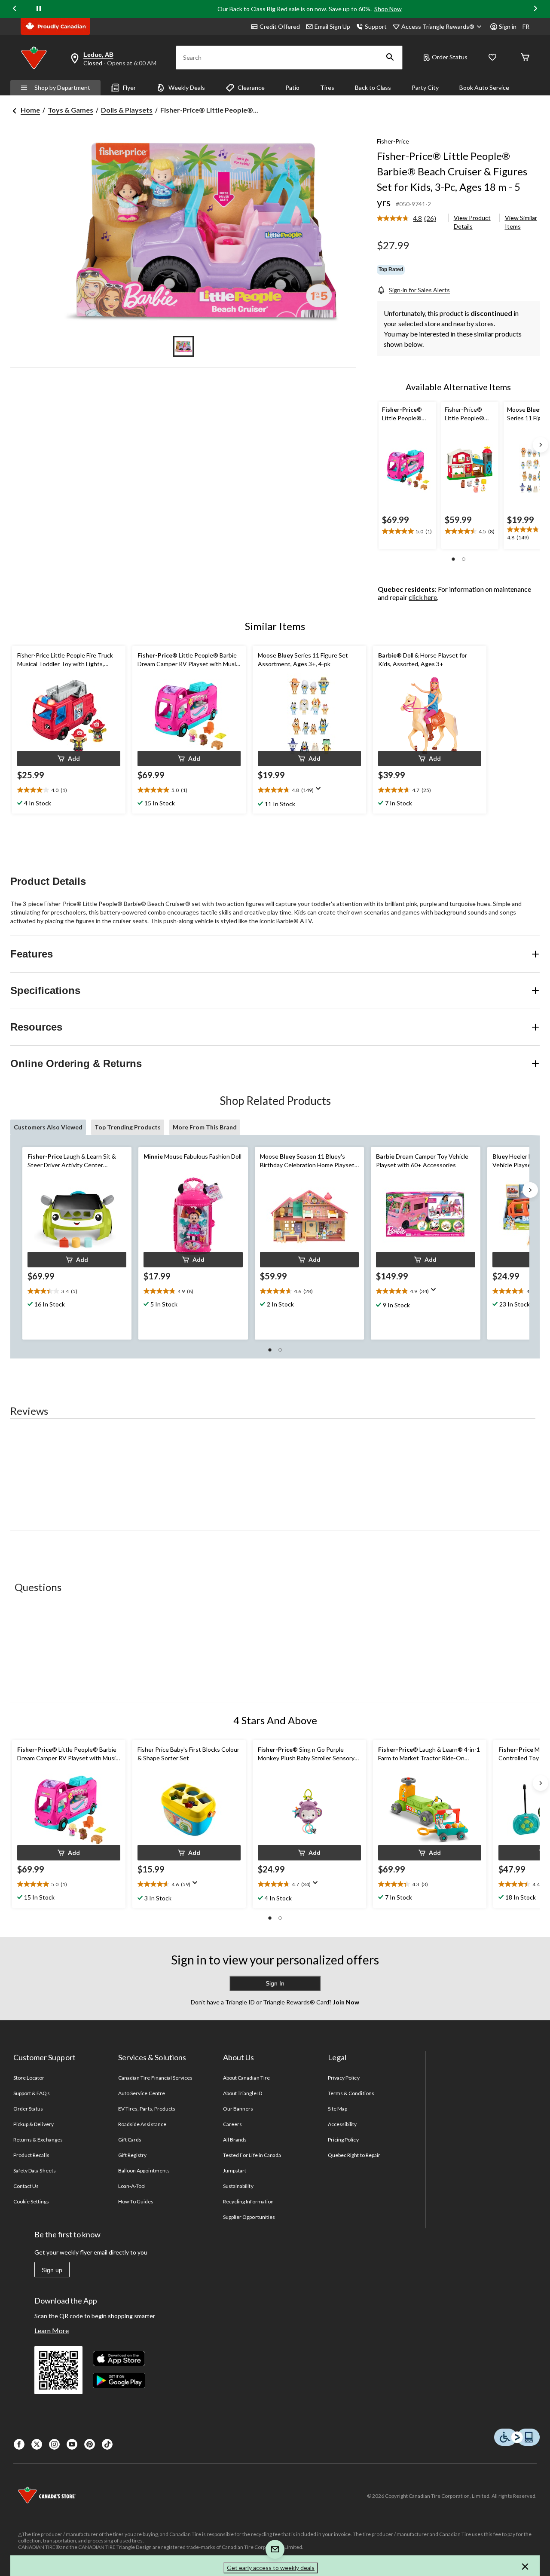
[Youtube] (72, 2444)
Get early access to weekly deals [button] (271, 2568)
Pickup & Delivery (34, 2124)
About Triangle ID (243, 2093)
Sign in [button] (508, 26)
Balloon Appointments (144, 2171)
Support (376, 26)
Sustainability (238, 2186)
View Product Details (472, 222)
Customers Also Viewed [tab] (48, 1127)
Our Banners (238, 2109)
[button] (390, 58)
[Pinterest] (90, 2444)
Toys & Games (70, 110)
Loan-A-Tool (132, 2186)
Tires (327, 87)
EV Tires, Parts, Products (147, 2109)
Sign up (52, 2270)
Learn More (52, 2330)
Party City (425, 87)
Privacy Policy (344, 2078)
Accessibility (342, 2124)
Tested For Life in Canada (252, 2155)
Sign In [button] (275, 1983)
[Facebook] (19, 2444)
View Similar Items (521, 222)
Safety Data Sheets (35, 2171)
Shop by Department (62, 87)
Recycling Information (248, 2201)
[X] (37, 2444)
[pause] (39, 9)
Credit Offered (280, 26)
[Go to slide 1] (183, 346)
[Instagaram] (54, 2444)
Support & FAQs (32, 2093)
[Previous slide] (15, 9)
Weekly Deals (187, 87)
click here (423, 597)
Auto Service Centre (142, 2093)
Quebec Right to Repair (354, 2155)
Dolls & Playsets (127, 110)
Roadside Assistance (142, 2124)
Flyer (129, 87)
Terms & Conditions (351, 2093)
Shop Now (388, 9)
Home (30, 110)
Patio (292, 87)
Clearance (251, 87)
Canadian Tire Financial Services (155, 2078)
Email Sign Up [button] (332, 26)
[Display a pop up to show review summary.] (320, 791)
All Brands (235, 2140)
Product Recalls (31, 2155)
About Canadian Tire (246, 2078)
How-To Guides (136, 2201)
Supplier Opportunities (249, 2217)
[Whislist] (492, 58)
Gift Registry (133, 2155)
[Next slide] (535, 9)
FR (526, 26)
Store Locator (29, 2078)
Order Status (450, 57)
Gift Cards (130, 2140)
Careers (232, 2124)
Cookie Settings (31, 2201)
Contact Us (26, 2186)
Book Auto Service (484, 87)
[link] (410, 219)
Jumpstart (235, 2171)
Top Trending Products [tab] (128, 1127)
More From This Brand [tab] (205, 1127)
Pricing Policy (343, 2140)
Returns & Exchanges (38, 2140)
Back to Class (373, 87)
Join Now (345, 2002)
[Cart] (525, 58)
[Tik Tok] (107, 2444)
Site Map (338, 2109)
